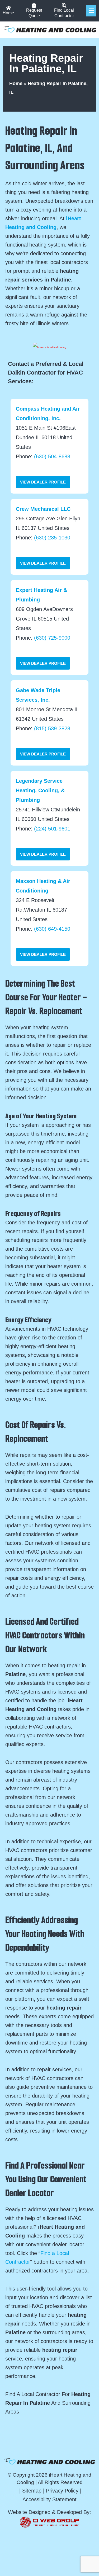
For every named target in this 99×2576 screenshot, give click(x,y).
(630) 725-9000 (52, 638)
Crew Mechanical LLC (43, 509)
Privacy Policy (62, 2491)
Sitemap (32, 2491)
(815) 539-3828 (52, 728)
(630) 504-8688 (52, 456)
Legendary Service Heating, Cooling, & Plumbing (40, 790)
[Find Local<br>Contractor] (64, 5)
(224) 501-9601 (52, 829)
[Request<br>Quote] (34, 5)
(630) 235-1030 (52, 538)
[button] (91, 11)
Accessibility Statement (49, 2499)
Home (8, 13)
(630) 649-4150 (52, 929)
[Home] (8, 8)
